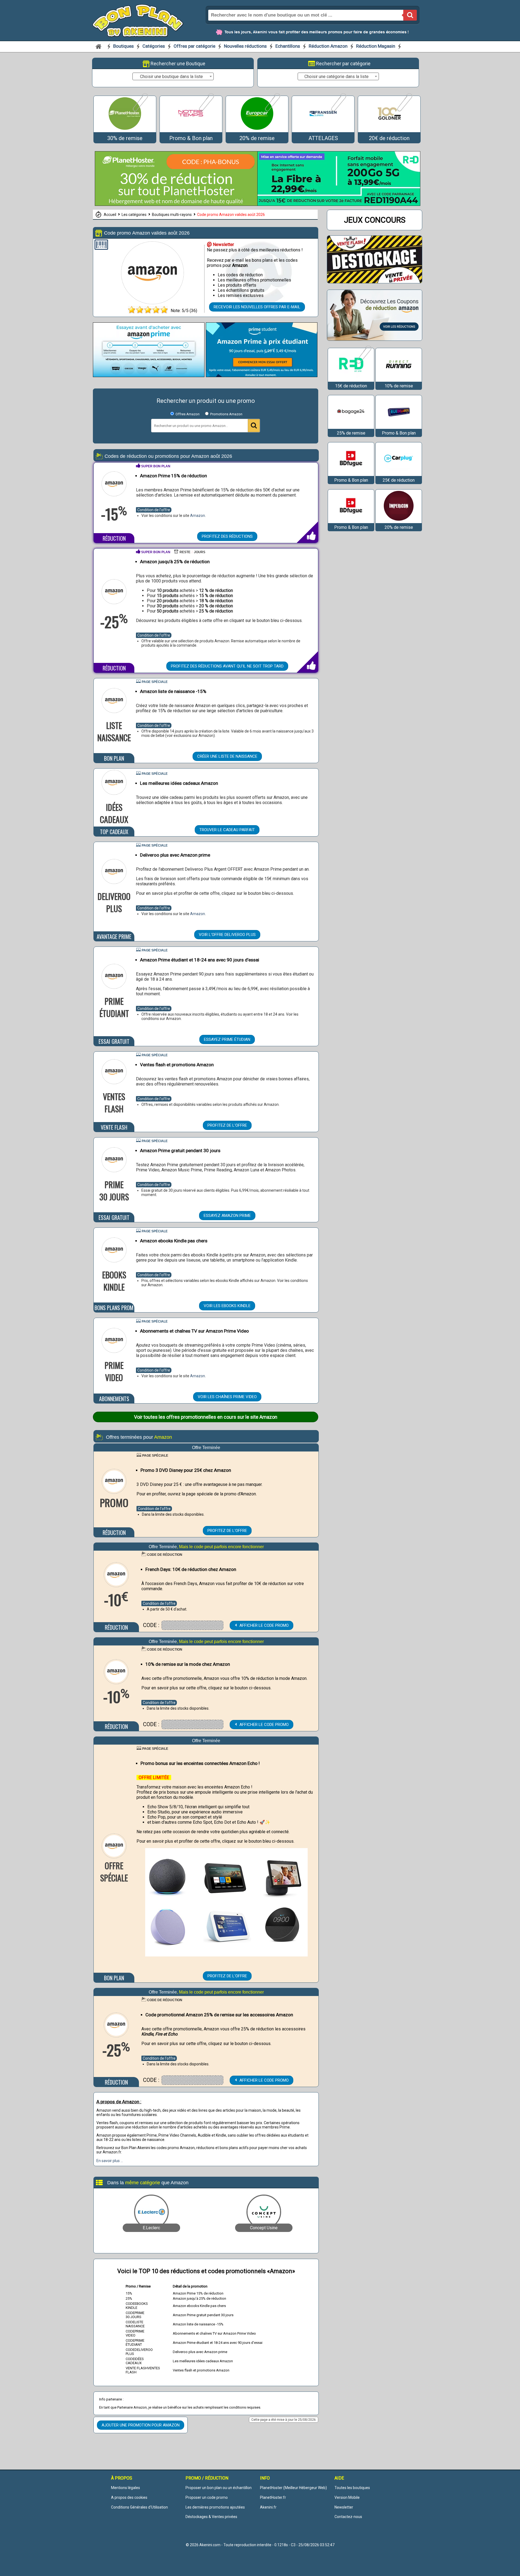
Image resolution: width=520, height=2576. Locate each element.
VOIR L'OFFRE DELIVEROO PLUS (227, 935)
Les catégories (134, 215)
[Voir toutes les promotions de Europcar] (272, 110)
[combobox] (173, 76)
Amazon (198, 516)
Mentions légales (126, 2488)
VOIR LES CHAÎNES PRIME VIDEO (227, 1397)
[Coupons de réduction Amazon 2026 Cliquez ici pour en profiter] (375, 339)
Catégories (154, 46)
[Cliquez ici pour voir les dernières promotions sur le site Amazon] (152, 302)
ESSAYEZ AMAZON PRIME (227, 1216)
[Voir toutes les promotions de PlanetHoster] (140, 110)
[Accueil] (99, 46)
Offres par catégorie (195, 46)
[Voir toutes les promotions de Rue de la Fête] (399, 426)
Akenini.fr (268, 2507)
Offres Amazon (189, 414)
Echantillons (288, 46)
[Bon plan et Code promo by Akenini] (138, 20)
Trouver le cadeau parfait (227, 830)
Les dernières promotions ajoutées (215, 2507)
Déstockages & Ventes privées (211, 2517)
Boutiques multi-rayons (172, 215)
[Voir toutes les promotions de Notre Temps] (206, 110)
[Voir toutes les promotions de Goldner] (404, 110)
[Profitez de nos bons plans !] (176, 204)
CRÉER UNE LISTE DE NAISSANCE (227, 756)
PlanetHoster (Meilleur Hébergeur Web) (293, 2488)
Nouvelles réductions (245, 46)
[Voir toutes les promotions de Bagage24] (351, 426)
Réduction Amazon (328, 46)
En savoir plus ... (110, 2161)
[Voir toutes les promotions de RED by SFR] (363, 363)
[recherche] (410, 15)
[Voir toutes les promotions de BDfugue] (351, 473)
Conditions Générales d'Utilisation (139, 2507)
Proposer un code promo (207, 2497)
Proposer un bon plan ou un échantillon (219, 2488)
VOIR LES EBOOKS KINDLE (227, 1306)
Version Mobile (347, 2497)
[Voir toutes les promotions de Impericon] (399, 521)
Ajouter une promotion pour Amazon (141, 2425)
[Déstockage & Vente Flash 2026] (375, 282)
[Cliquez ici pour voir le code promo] (192, 1625)
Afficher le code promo (264, 1625)
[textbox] (173, 77)
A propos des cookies (129, 2497)
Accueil (110, 215)
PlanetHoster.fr (273, 2497)
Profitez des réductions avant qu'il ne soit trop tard (227, 666)
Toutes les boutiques (352, 2488)
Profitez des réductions (227, 536)
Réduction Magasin (376, 46)
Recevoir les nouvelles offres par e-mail (257, 307)
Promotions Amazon (226, 414)
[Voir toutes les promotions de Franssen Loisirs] (338, 110)
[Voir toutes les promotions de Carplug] (399, 473)
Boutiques (124, 46)
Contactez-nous (348, 2517)
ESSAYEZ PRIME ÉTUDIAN (227, 1039)
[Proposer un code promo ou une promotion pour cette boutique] (101, 246)
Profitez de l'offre (227, 1125)
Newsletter (344, 2507)
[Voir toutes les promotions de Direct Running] (399, 379)
